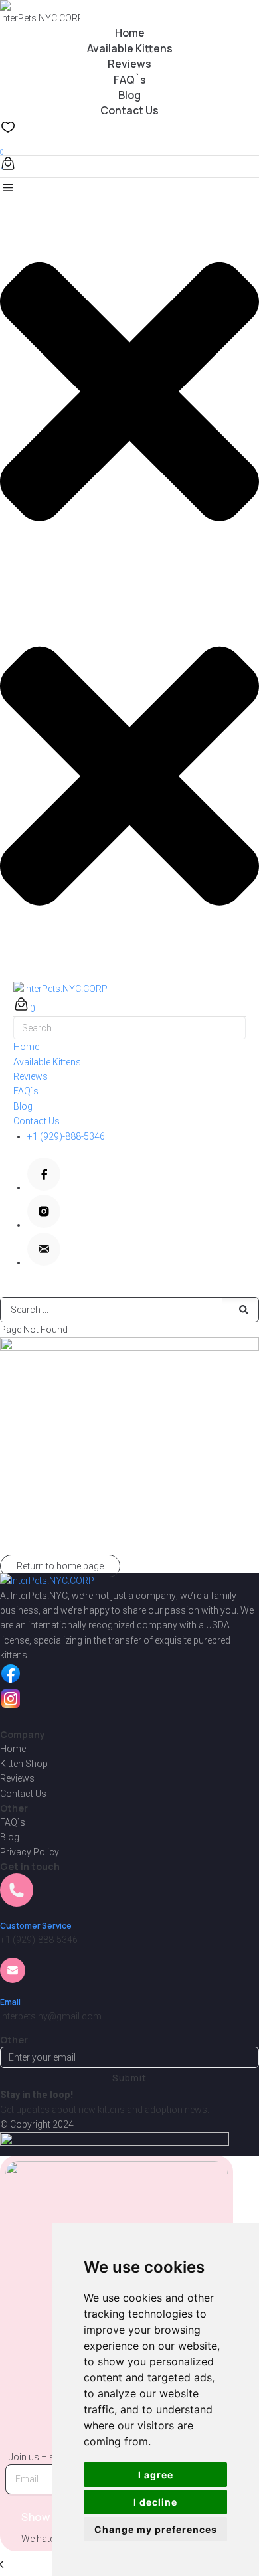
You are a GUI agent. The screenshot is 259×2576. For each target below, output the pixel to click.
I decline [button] (155, 2502)
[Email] (13, 1975)
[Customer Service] (17, 1899)
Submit (129, 2078)
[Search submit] (244, 1310)
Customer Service (36, 1926)
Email (10, 2002)
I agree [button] (156, 2475)
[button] (129, 383)
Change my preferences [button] (156, 2529)
